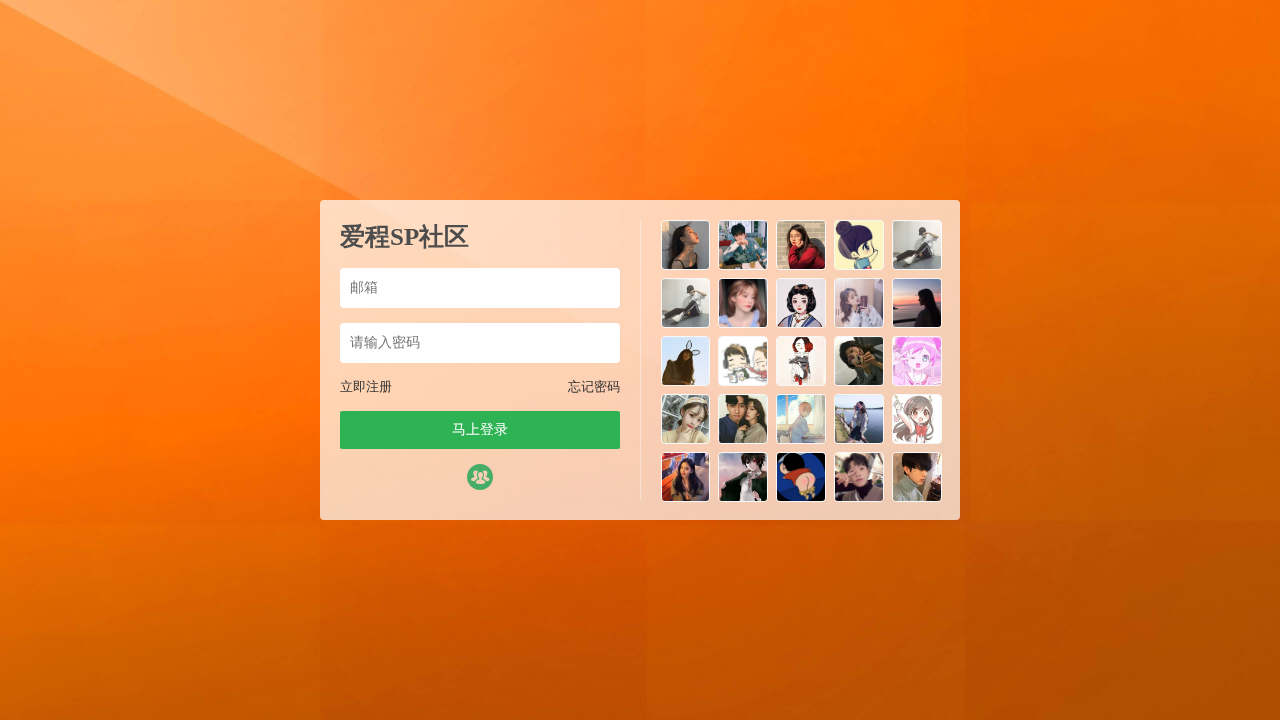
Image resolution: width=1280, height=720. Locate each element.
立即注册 (366, 386)
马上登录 (480, 429)
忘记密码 (594, 386)
